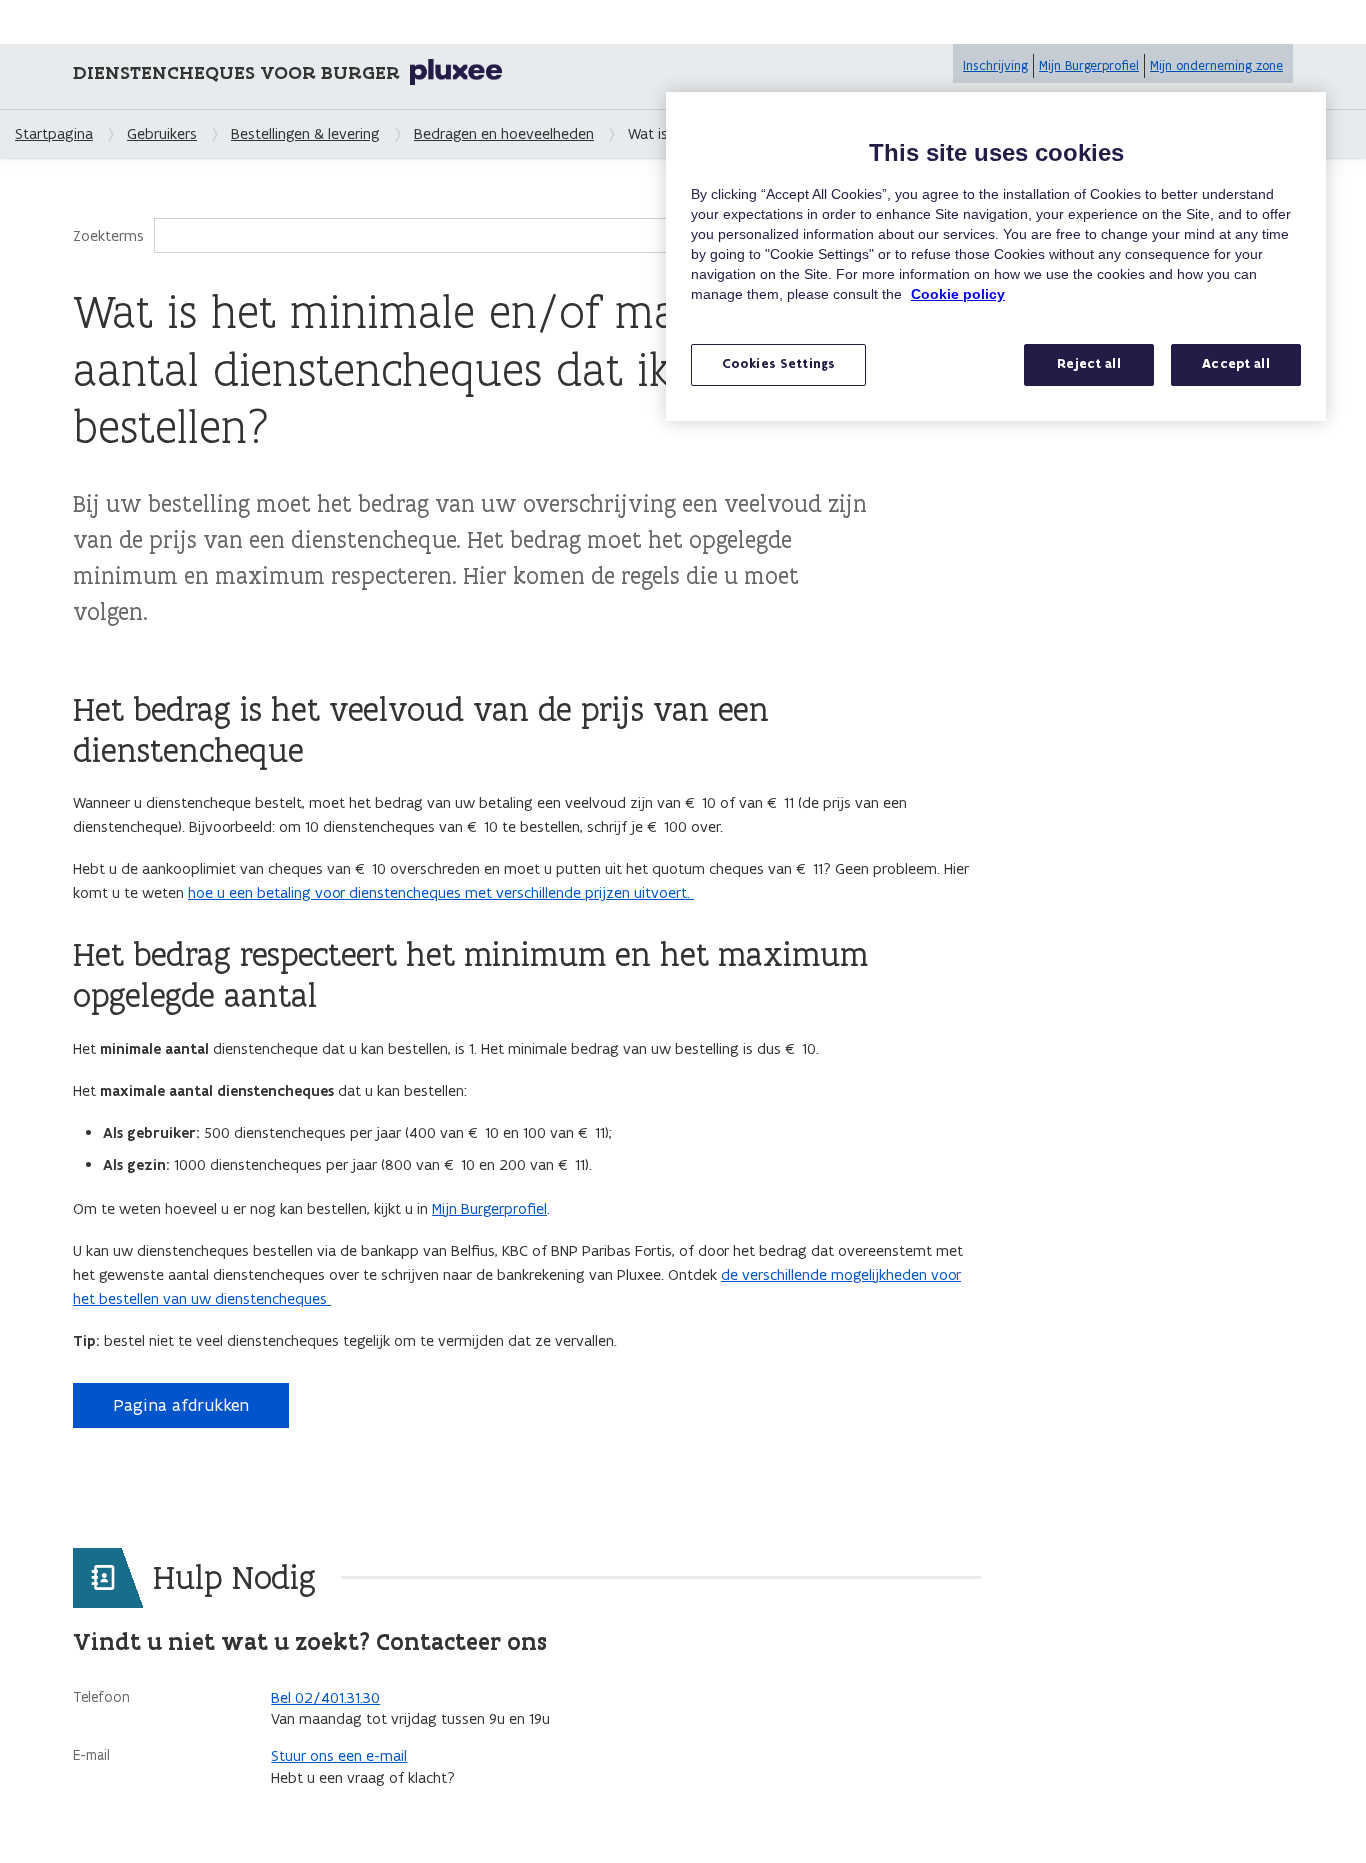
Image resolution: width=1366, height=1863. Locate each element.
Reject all (1088, 364)
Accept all (1235, 364)
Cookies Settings (778, 364)
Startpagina (54, 133)
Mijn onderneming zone (1216, 65)
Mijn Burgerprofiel (1089, 65)
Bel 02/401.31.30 (325, 1697)
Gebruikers (162, 133)
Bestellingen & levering (305, 133)
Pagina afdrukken (181, 1405)
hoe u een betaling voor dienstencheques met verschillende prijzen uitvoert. (441, 892)
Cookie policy (958, 294)
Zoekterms (108, 235)
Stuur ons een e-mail (339, 1755)
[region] (996, 256)
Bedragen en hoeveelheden (504, 133)
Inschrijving (995, 65)
